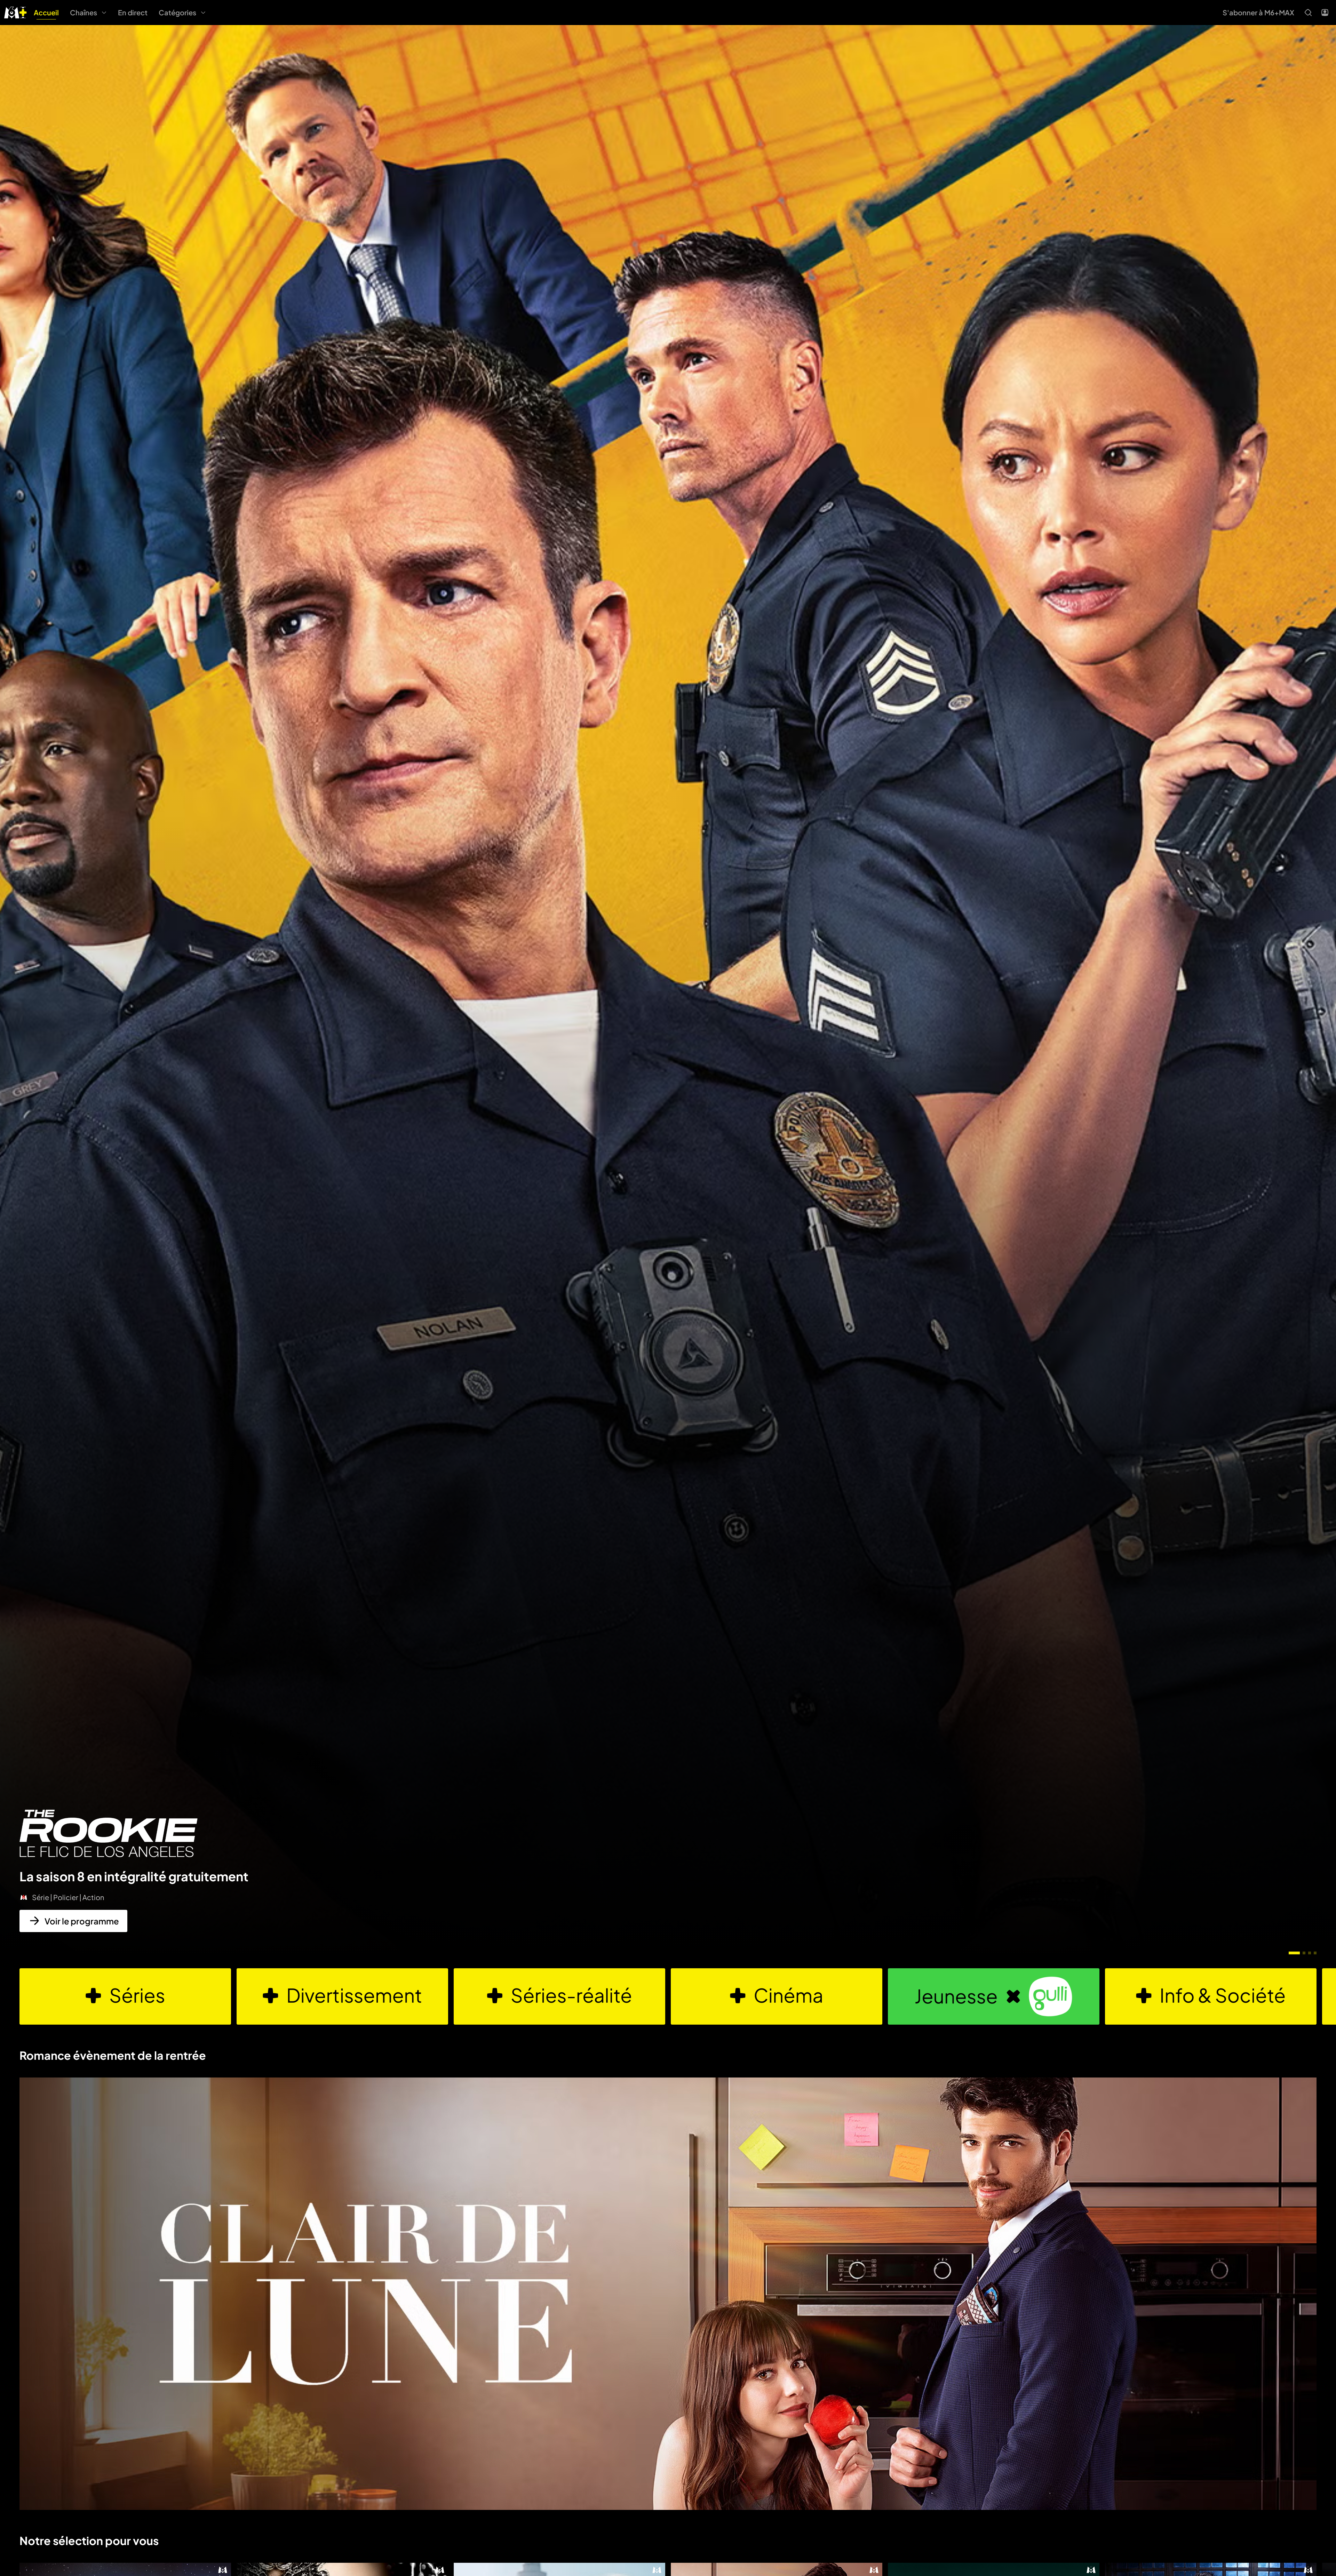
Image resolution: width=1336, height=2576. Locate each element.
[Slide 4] (1315, 1953)
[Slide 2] (1304, 1953)
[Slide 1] (1294, 1953)
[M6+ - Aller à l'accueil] (15, 12)
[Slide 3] (1310, 1953)
